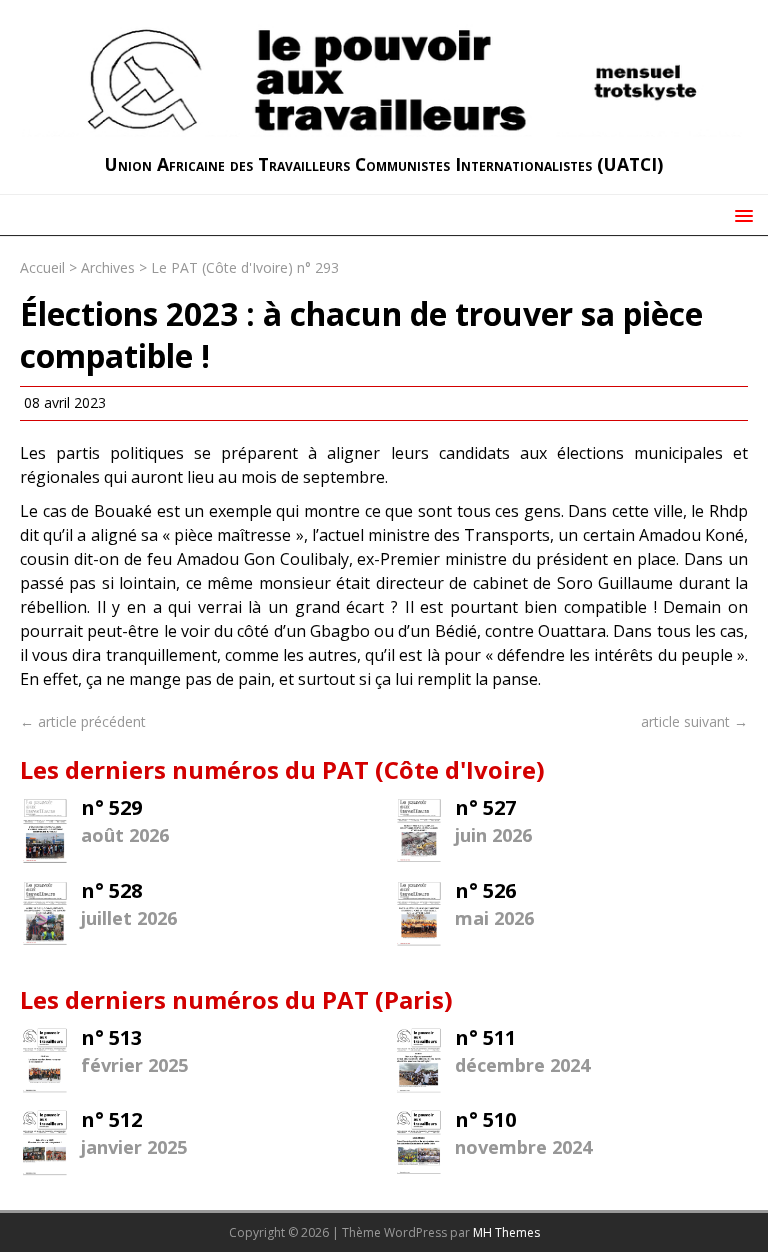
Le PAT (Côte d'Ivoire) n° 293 (245, 267)
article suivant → (694, 721)
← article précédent (83, 721)
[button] (740, 214)
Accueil (42, 267)
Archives (108, 267)
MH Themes (506, 1232)
